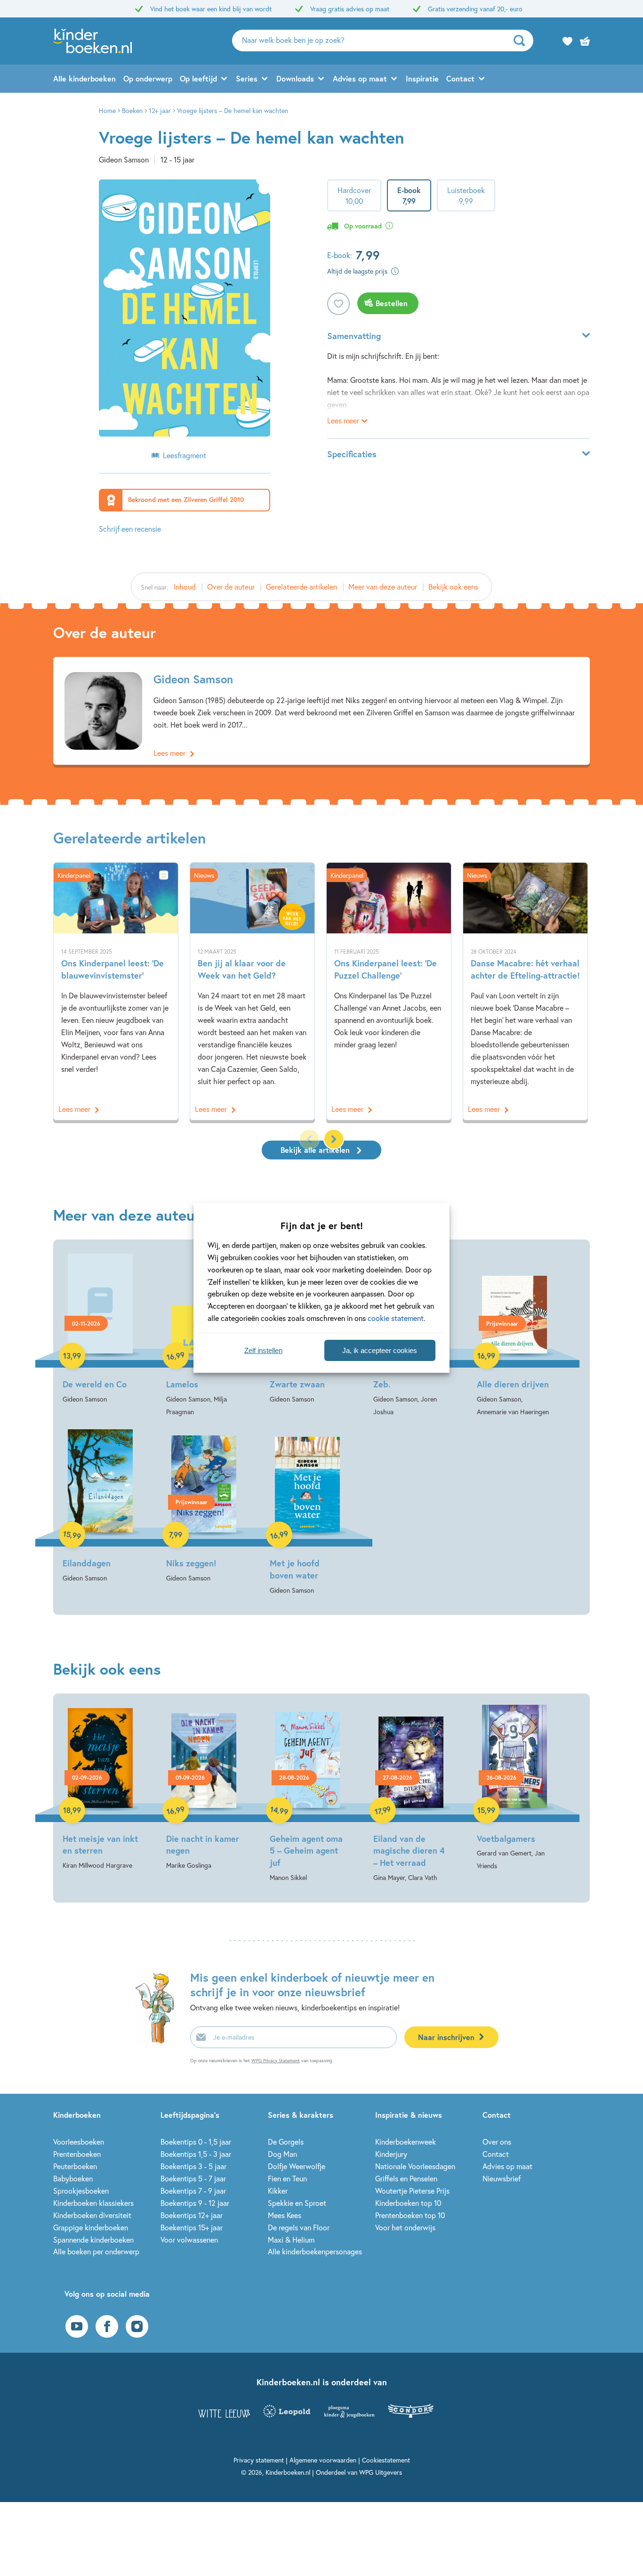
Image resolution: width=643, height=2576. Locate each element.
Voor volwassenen (189, 2240)
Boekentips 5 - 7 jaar (193, 2178)
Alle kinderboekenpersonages (315, 2251)
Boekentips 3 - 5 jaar (193, 2166)
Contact (460, 78)
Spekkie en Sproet (297, 2203)
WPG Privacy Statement (276, 2061)
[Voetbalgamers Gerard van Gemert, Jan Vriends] (514, 1788)
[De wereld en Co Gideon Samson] (100, 1328)
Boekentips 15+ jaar (192, 2227)
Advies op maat (360, 78)
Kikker (278, 2191)
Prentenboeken (77, 2154)
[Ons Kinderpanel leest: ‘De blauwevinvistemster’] (116, 992)
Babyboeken (73, 2178)
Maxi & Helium (291, 2240)
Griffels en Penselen (406, 2178)
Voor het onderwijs (405, 2227)
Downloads (295, 78)
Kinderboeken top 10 (408, 2203)
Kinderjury (391, 2154)
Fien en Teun (287, 2178)
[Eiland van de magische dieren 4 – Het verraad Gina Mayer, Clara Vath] (411, 1794)
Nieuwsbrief (502, 2178)
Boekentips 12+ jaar (192, 2215)
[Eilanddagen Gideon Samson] (100, 1507)
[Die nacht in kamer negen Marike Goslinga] (204, 1788)
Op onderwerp (148, 78)
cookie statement (396, 1318)
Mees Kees (285, 2215)
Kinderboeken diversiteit (92, 2215)
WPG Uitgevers (381, 2472)
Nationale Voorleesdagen (415, 2166)
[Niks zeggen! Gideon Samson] (204, 1507)
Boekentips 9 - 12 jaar (195, 2203)
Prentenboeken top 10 (410, 2215)
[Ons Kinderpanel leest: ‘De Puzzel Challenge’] (389, 992)
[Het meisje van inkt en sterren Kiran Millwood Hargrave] (100, 1788)
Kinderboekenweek (406, 2142)
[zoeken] (522, 41)
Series (247, 78)
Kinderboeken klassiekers (93, 2203)
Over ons (497, 2142)
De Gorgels (286, 2142)
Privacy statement (259, 2460)
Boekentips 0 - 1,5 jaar (196, 2142)
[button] (334, 1139)
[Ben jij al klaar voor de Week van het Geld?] (252, 992)
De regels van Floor (299, 2227)
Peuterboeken (75, 2166)
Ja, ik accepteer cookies (380, 1350)
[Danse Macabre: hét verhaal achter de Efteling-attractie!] (525, 992)
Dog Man (282, 2154)
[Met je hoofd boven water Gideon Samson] (307, 1513)
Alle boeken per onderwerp (96, 2251)
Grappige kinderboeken (91, 2227)
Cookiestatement (386, 2460)
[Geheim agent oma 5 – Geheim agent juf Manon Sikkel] (307, 1794)
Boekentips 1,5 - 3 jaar (196, 2154)
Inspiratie (422, 78)
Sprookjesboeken (81, 2191)
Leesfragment (185, 455)
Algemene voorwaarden (323, 2460)
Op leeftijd (198, 78)
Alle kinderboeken (84, 78)
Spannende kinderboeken (93, 2240)
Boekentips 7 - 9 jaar (193, 2191)
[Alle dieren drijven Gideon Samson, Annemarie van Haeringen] (514, 1334)
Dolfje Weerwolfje (297, 2166)
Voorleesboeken (79, 2142)
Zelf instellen (263, 1350)
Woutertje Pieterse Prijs (412, 2191)
